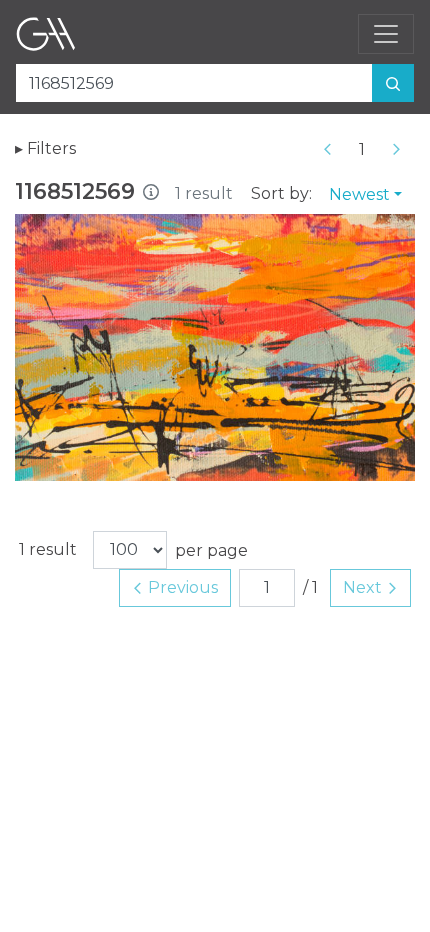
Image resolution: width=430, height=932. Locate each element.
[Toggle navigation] (386, 34)
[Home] (46, 34)
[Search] (393, 83)
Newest (359, 194)
